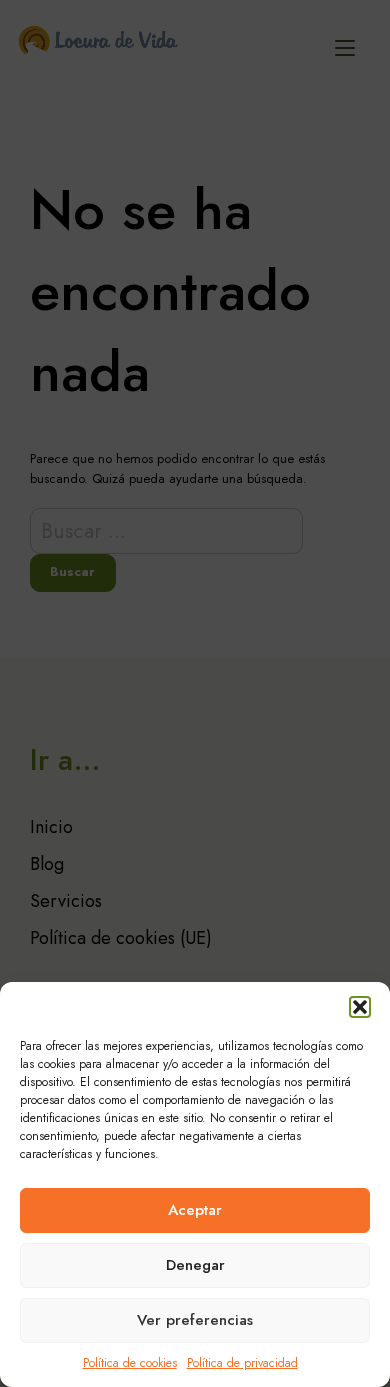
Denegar (195, 1265)
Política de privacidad (242, 1363)
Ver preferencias (195, 1320)
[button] (360, 1007)
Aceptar (195, 1210)
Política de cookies (130, 1363)
